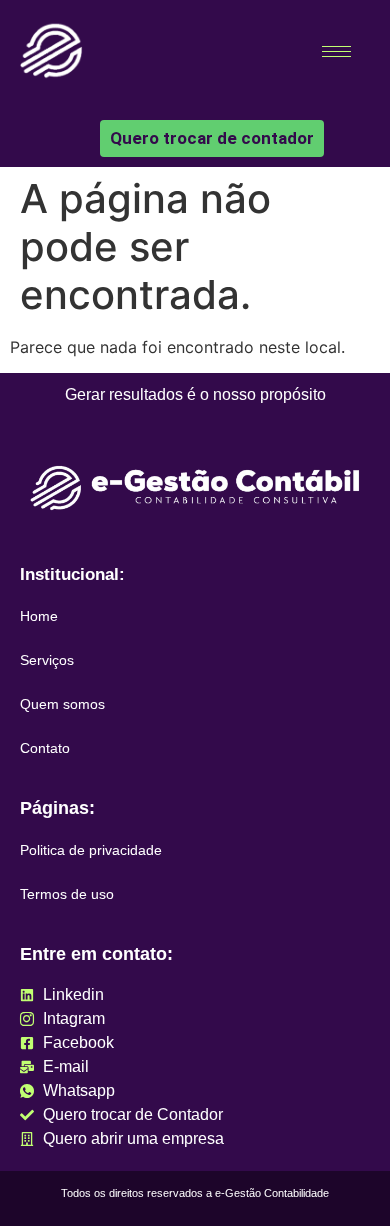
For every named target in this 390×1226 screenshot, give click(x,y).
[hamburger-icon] (336, 51)
